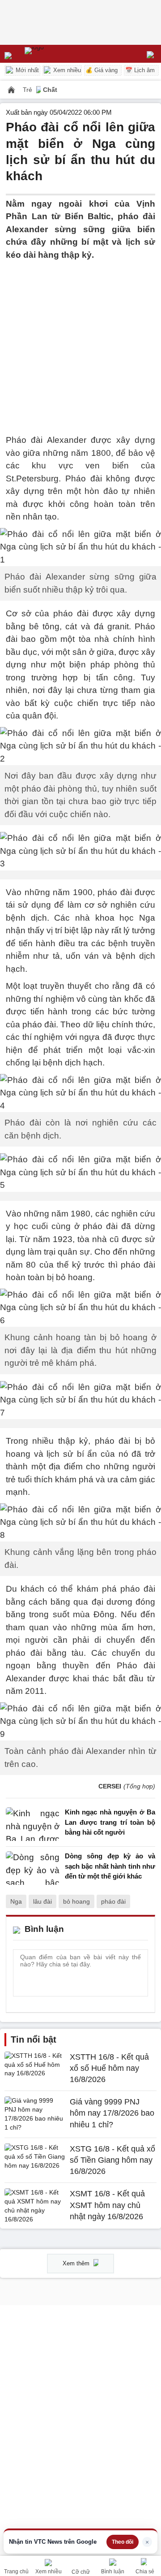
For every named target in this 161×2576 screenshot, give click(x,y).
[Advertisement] (80, 342)
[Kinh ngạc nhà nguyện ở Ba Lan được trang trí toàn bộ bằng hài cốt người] (33, 1825)
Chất (50, 90)
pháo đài (113, 1901)
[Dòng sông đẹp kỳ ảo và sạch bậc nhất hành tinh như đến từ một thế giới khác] (33, 1868)
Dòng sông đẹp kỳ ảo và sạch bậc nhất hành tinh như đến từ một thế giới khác (110, 1866)
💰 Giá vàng (102, 70)
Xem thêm (77, 2263)
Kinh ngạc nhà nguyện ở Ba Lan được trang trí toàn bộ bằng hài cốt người (110, 1822)
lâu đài (42, 1901)
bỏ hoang (76, 1901)
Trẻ (28, 90)
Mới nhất (26, 70)
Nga (16, 1901)
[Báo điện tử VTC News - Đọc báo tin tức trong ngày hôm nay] (55, 54)
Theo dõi (123, 2542)
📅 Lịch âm (140, 70)
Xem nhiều (66, 70)
